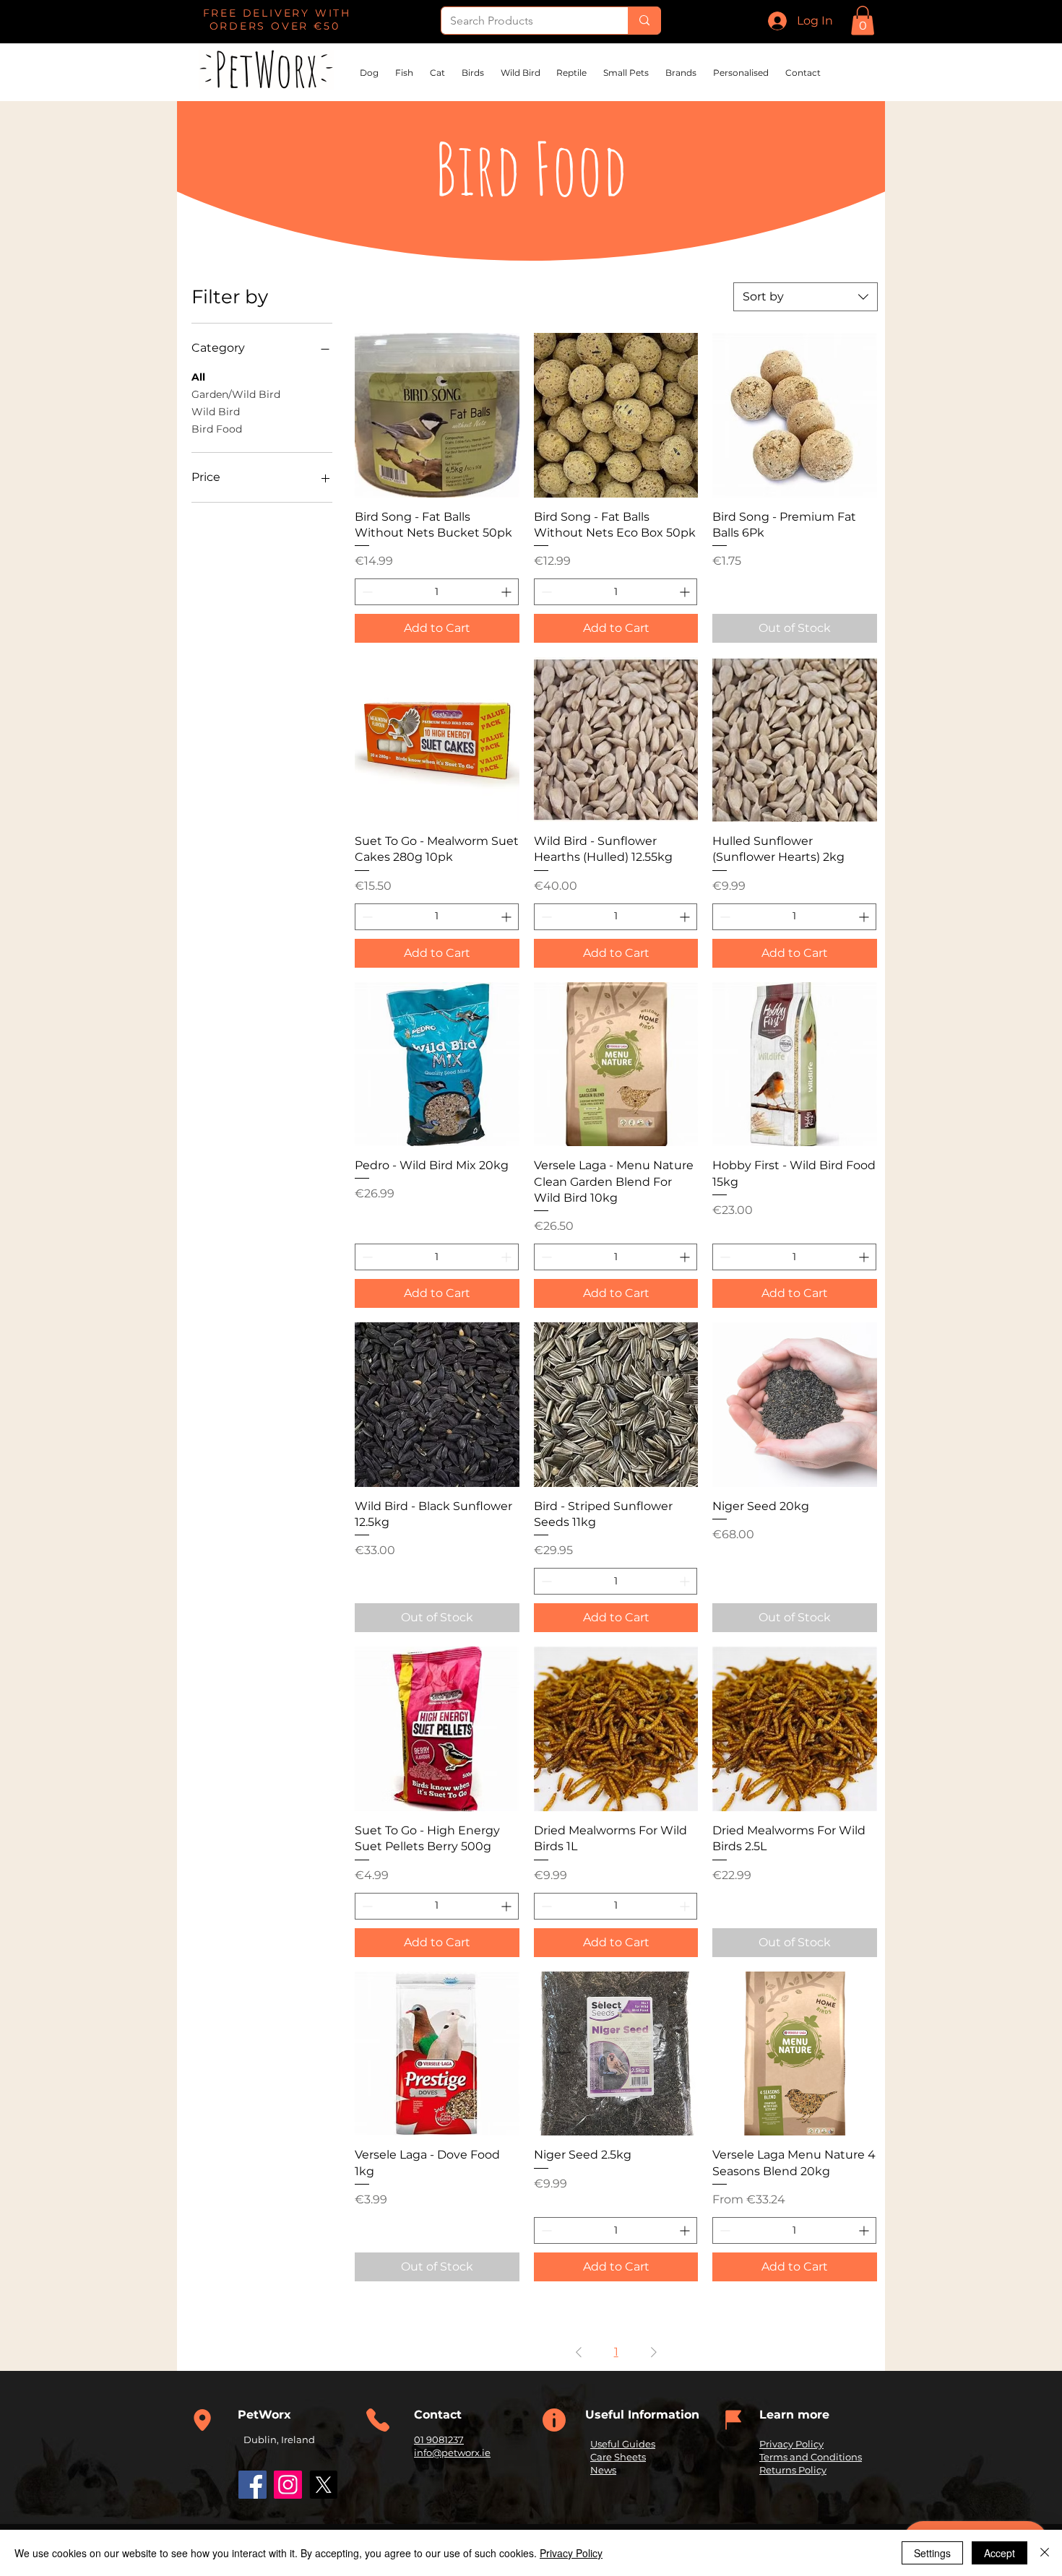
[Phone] (202, 2420)
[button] (863, 21)
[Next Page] (654, 2352)
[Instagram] (288, 2485)
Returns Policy (793, 2470)
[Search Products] (644, 21)
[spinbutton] (437, 592)
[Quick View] (437, 415)
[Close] (1045, 2553)
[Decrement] (366, 592)
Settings (932, 2553)
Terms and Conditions (811, 2457)
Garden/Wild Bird (236, 394)
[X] (323, 2485)
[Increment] (508, 592)
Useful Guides (623, 2444)
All (198, 377)
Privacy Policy (791, 2444)
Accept (1000, 2553)
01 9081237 (439, 2440)
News (603, 2470)
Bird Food (217, 429)
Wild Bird (216, 412)
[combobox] (806, 297)
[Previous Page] (579, 2352)
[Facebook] (252, 2485)
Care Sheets (618, 2457)
